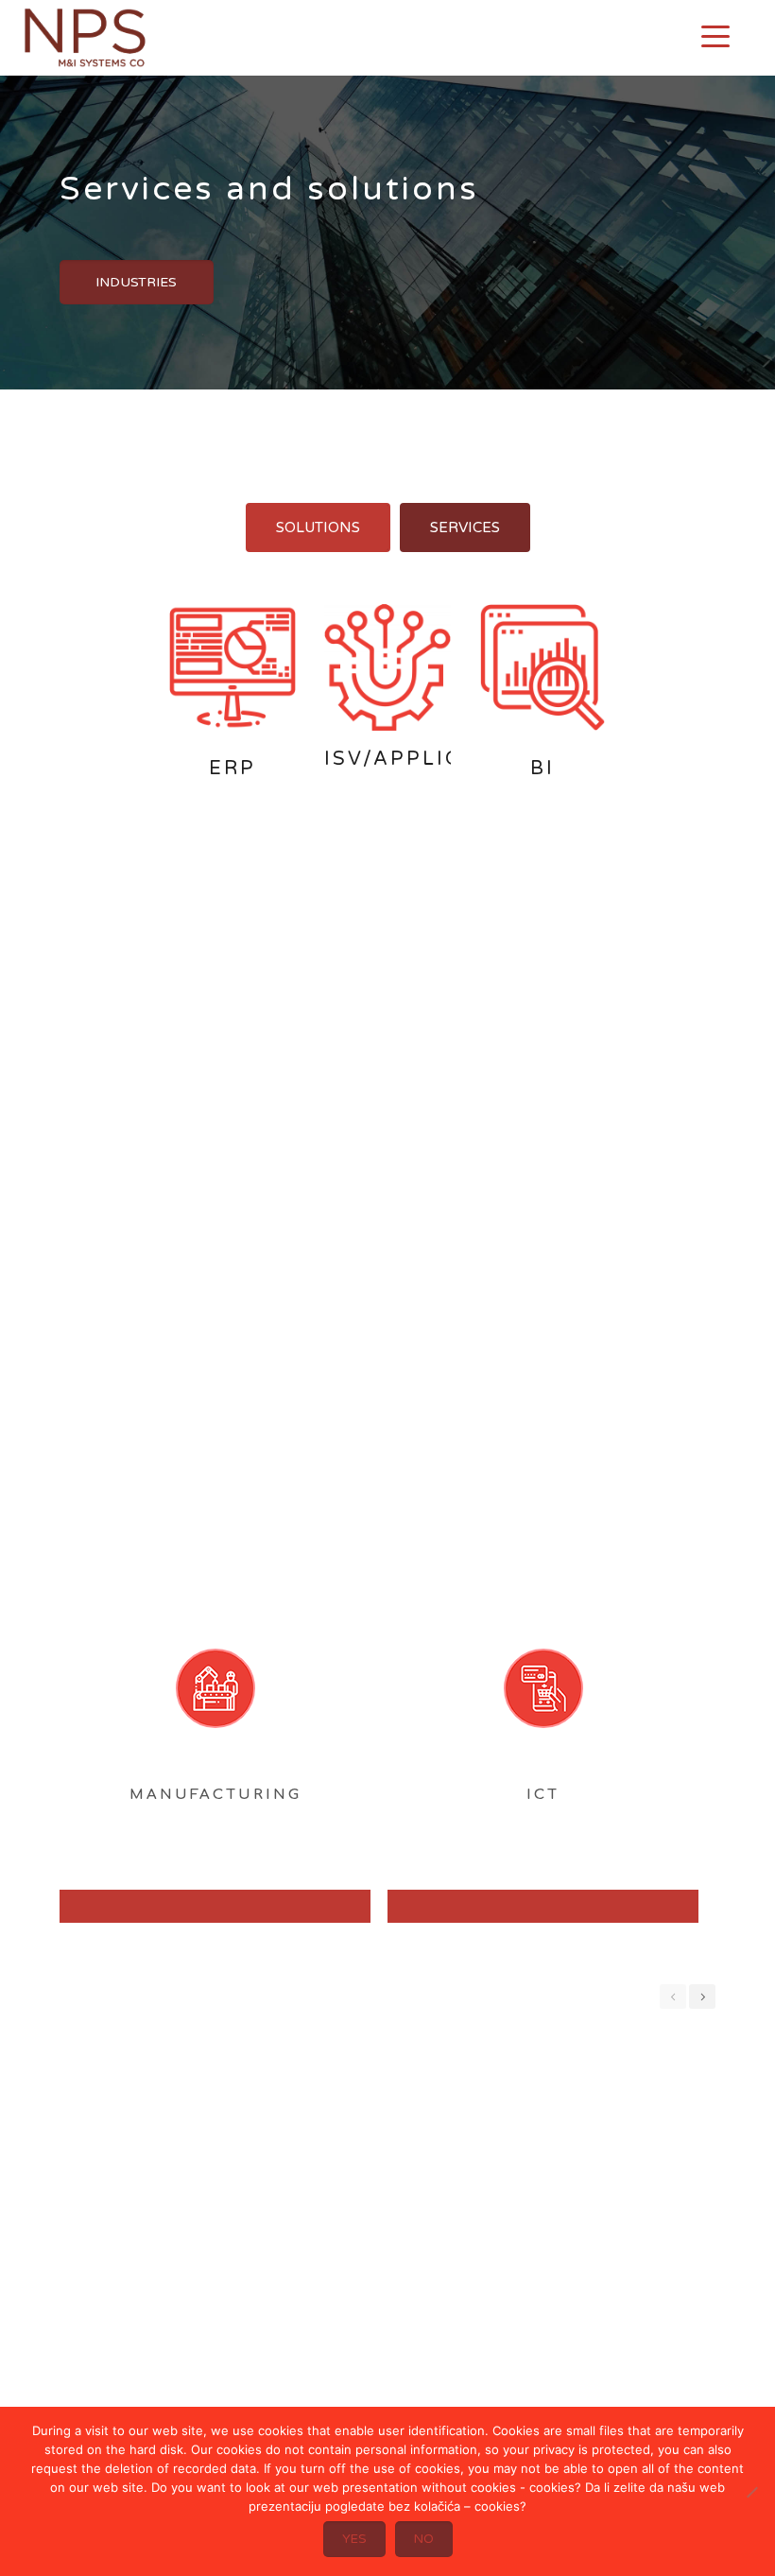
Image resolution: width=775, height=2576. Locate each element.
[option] (207, 1814)
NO (424, 2539)
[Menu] (715, 36)
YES (354, 2539)
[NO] (751, 2492)
